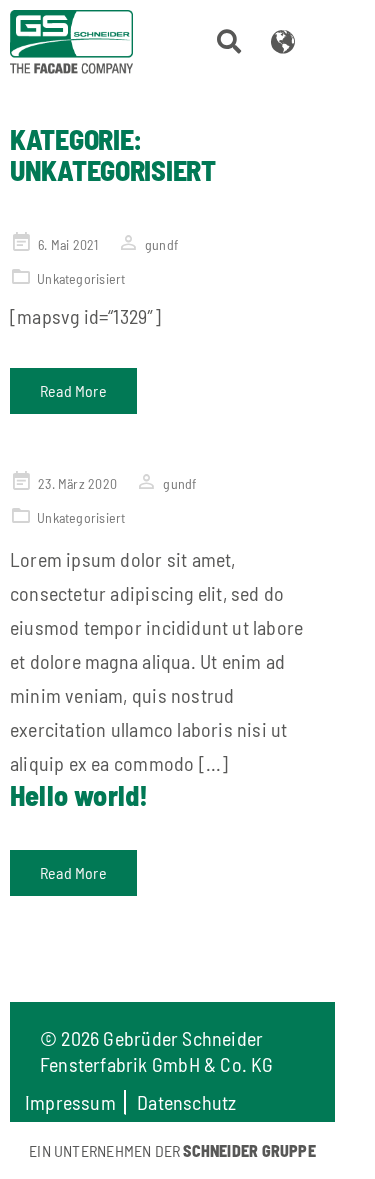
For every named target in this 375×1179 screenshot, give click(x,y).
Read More (73, 390)
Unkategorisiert (81, 278)
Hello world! (79, 795)
